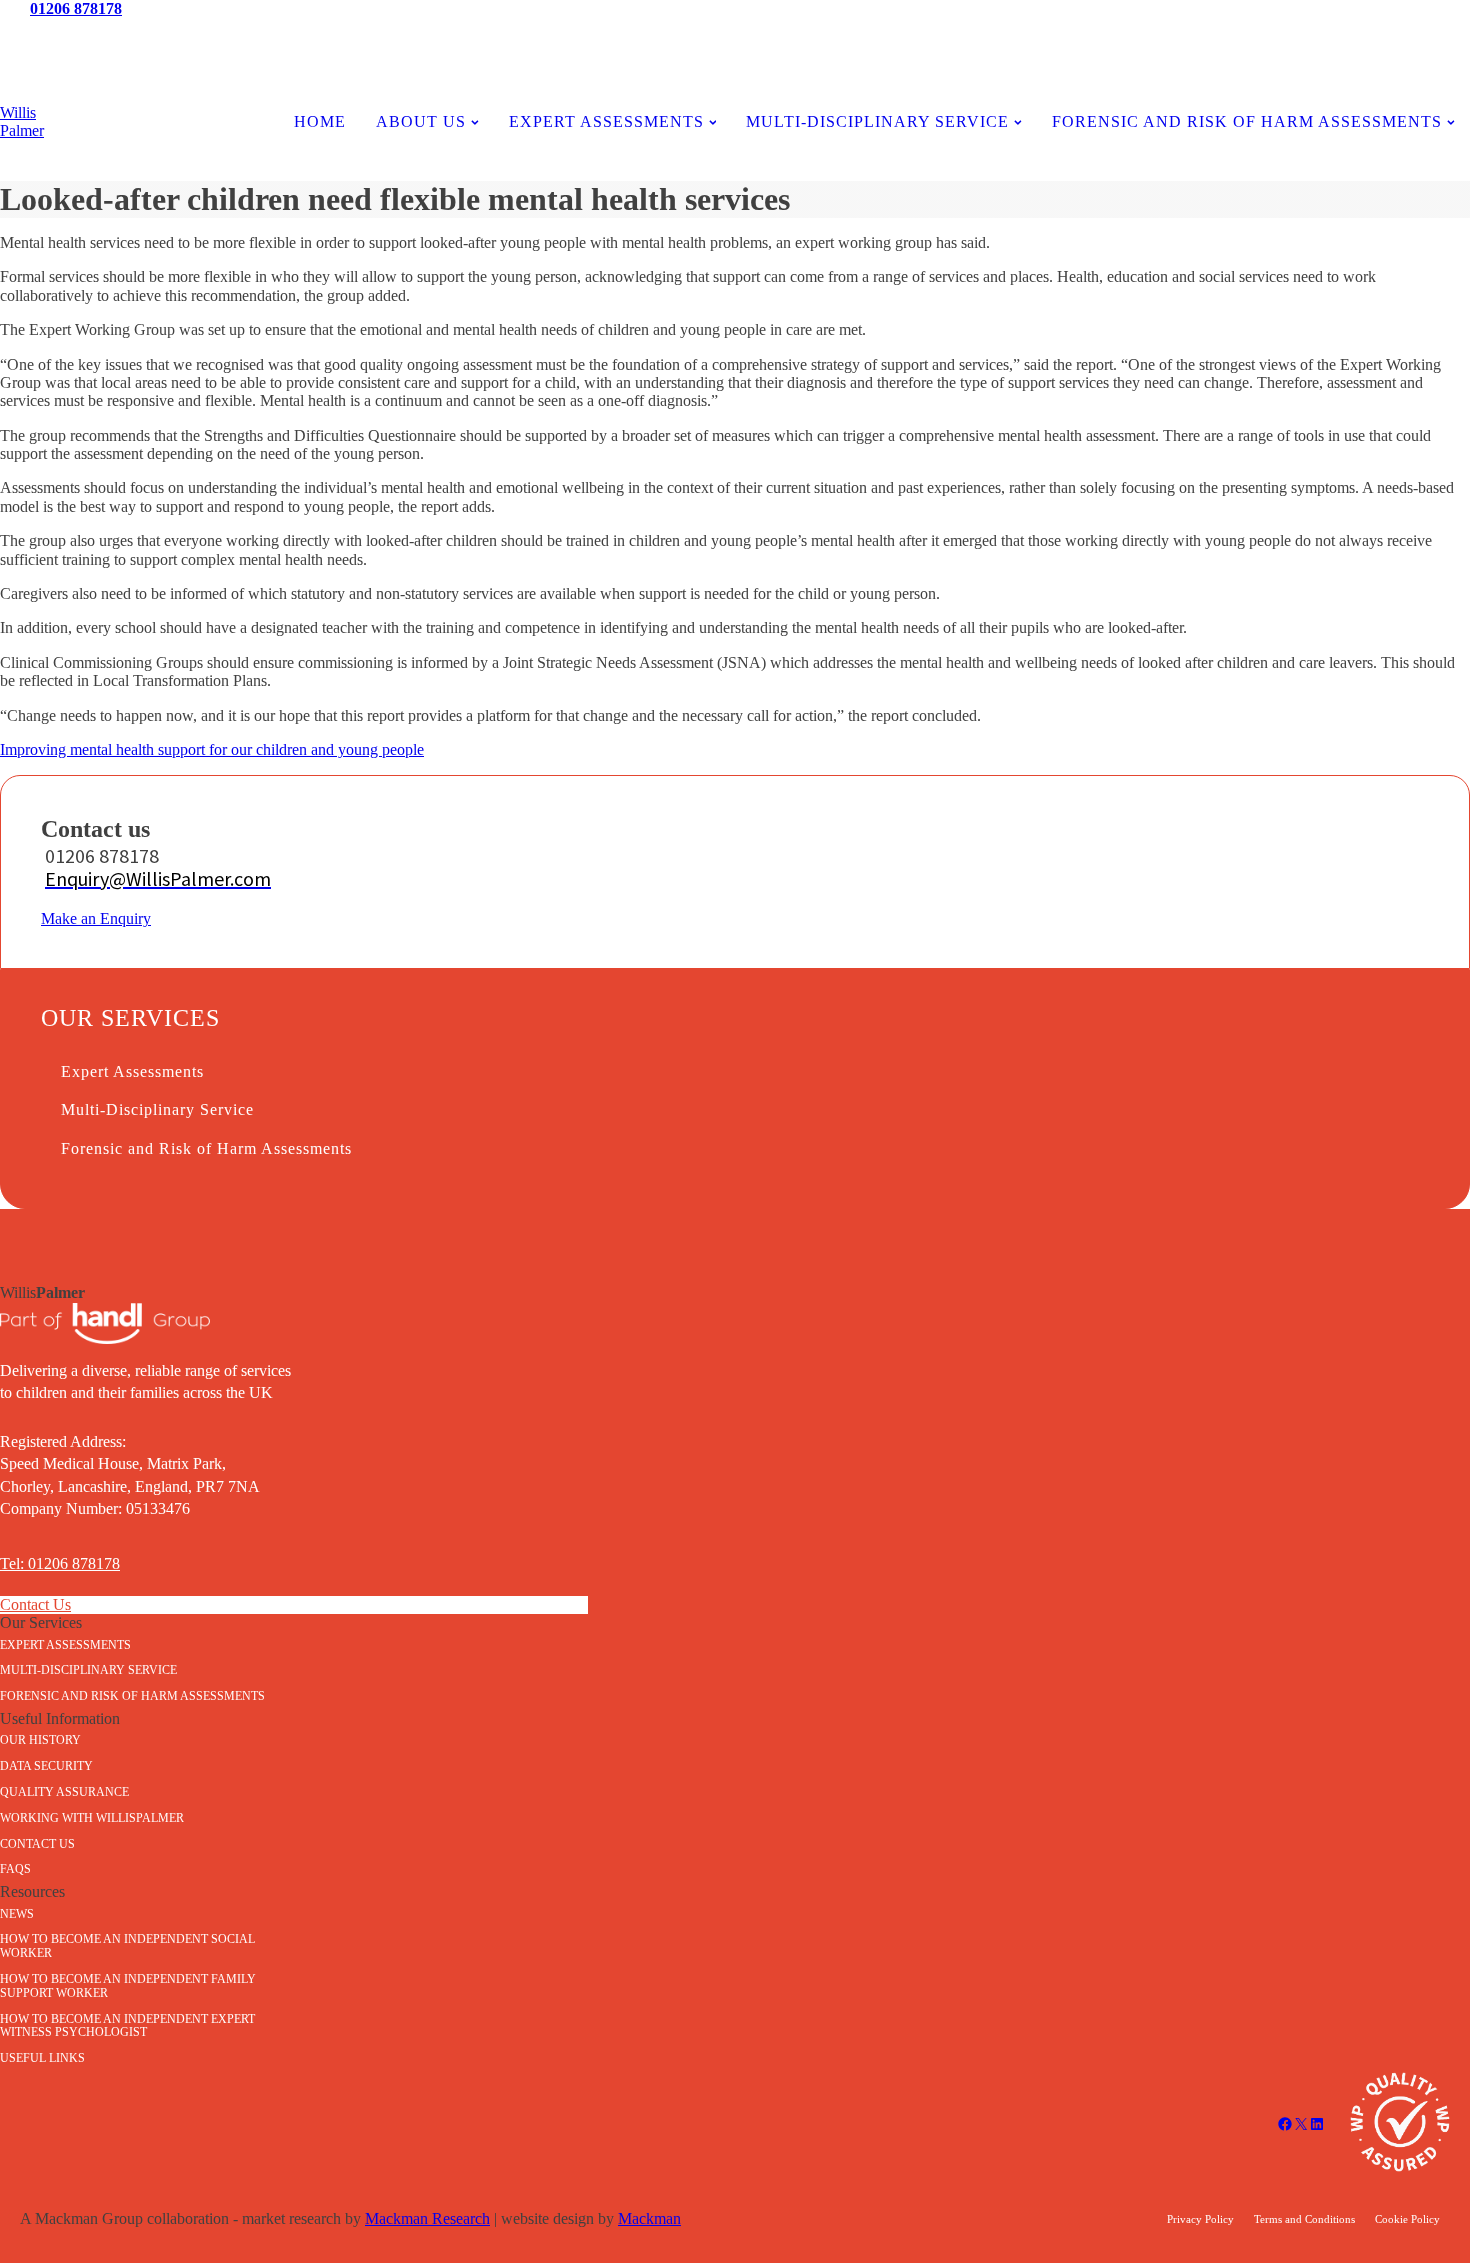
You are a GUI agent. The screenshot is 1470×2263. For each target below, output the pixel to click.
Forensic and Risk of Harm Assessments (1247, 121)
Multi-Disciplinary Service (157, 1109)
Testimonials (735, 36)
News (245, 36)
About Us (421, 121)
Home (320, 121)
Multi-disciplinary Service (877, 121)
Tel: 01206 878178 (60, 1563)
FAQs (15, 1869)
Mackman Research (427, 2218)
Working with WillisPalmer (92, 1818)
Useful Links (42, 2058)
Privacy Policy (1200, 2219)
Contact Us (1225, 36)
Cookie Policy (1407, 2219)
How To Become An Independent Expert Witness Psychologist (127, 2026)
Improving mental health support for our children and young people (212, 749)
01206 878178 (76, 8)
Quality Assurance (64, 1792)
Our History (40, 1740)
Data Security (46, 1766)
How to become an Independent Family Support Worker (128, 1986)
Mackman (649, 2218)
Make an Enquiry (96, 918)
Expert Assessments (606, 121)
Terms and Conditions (1304, 2219)
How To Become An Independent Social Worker (127, 1946)
